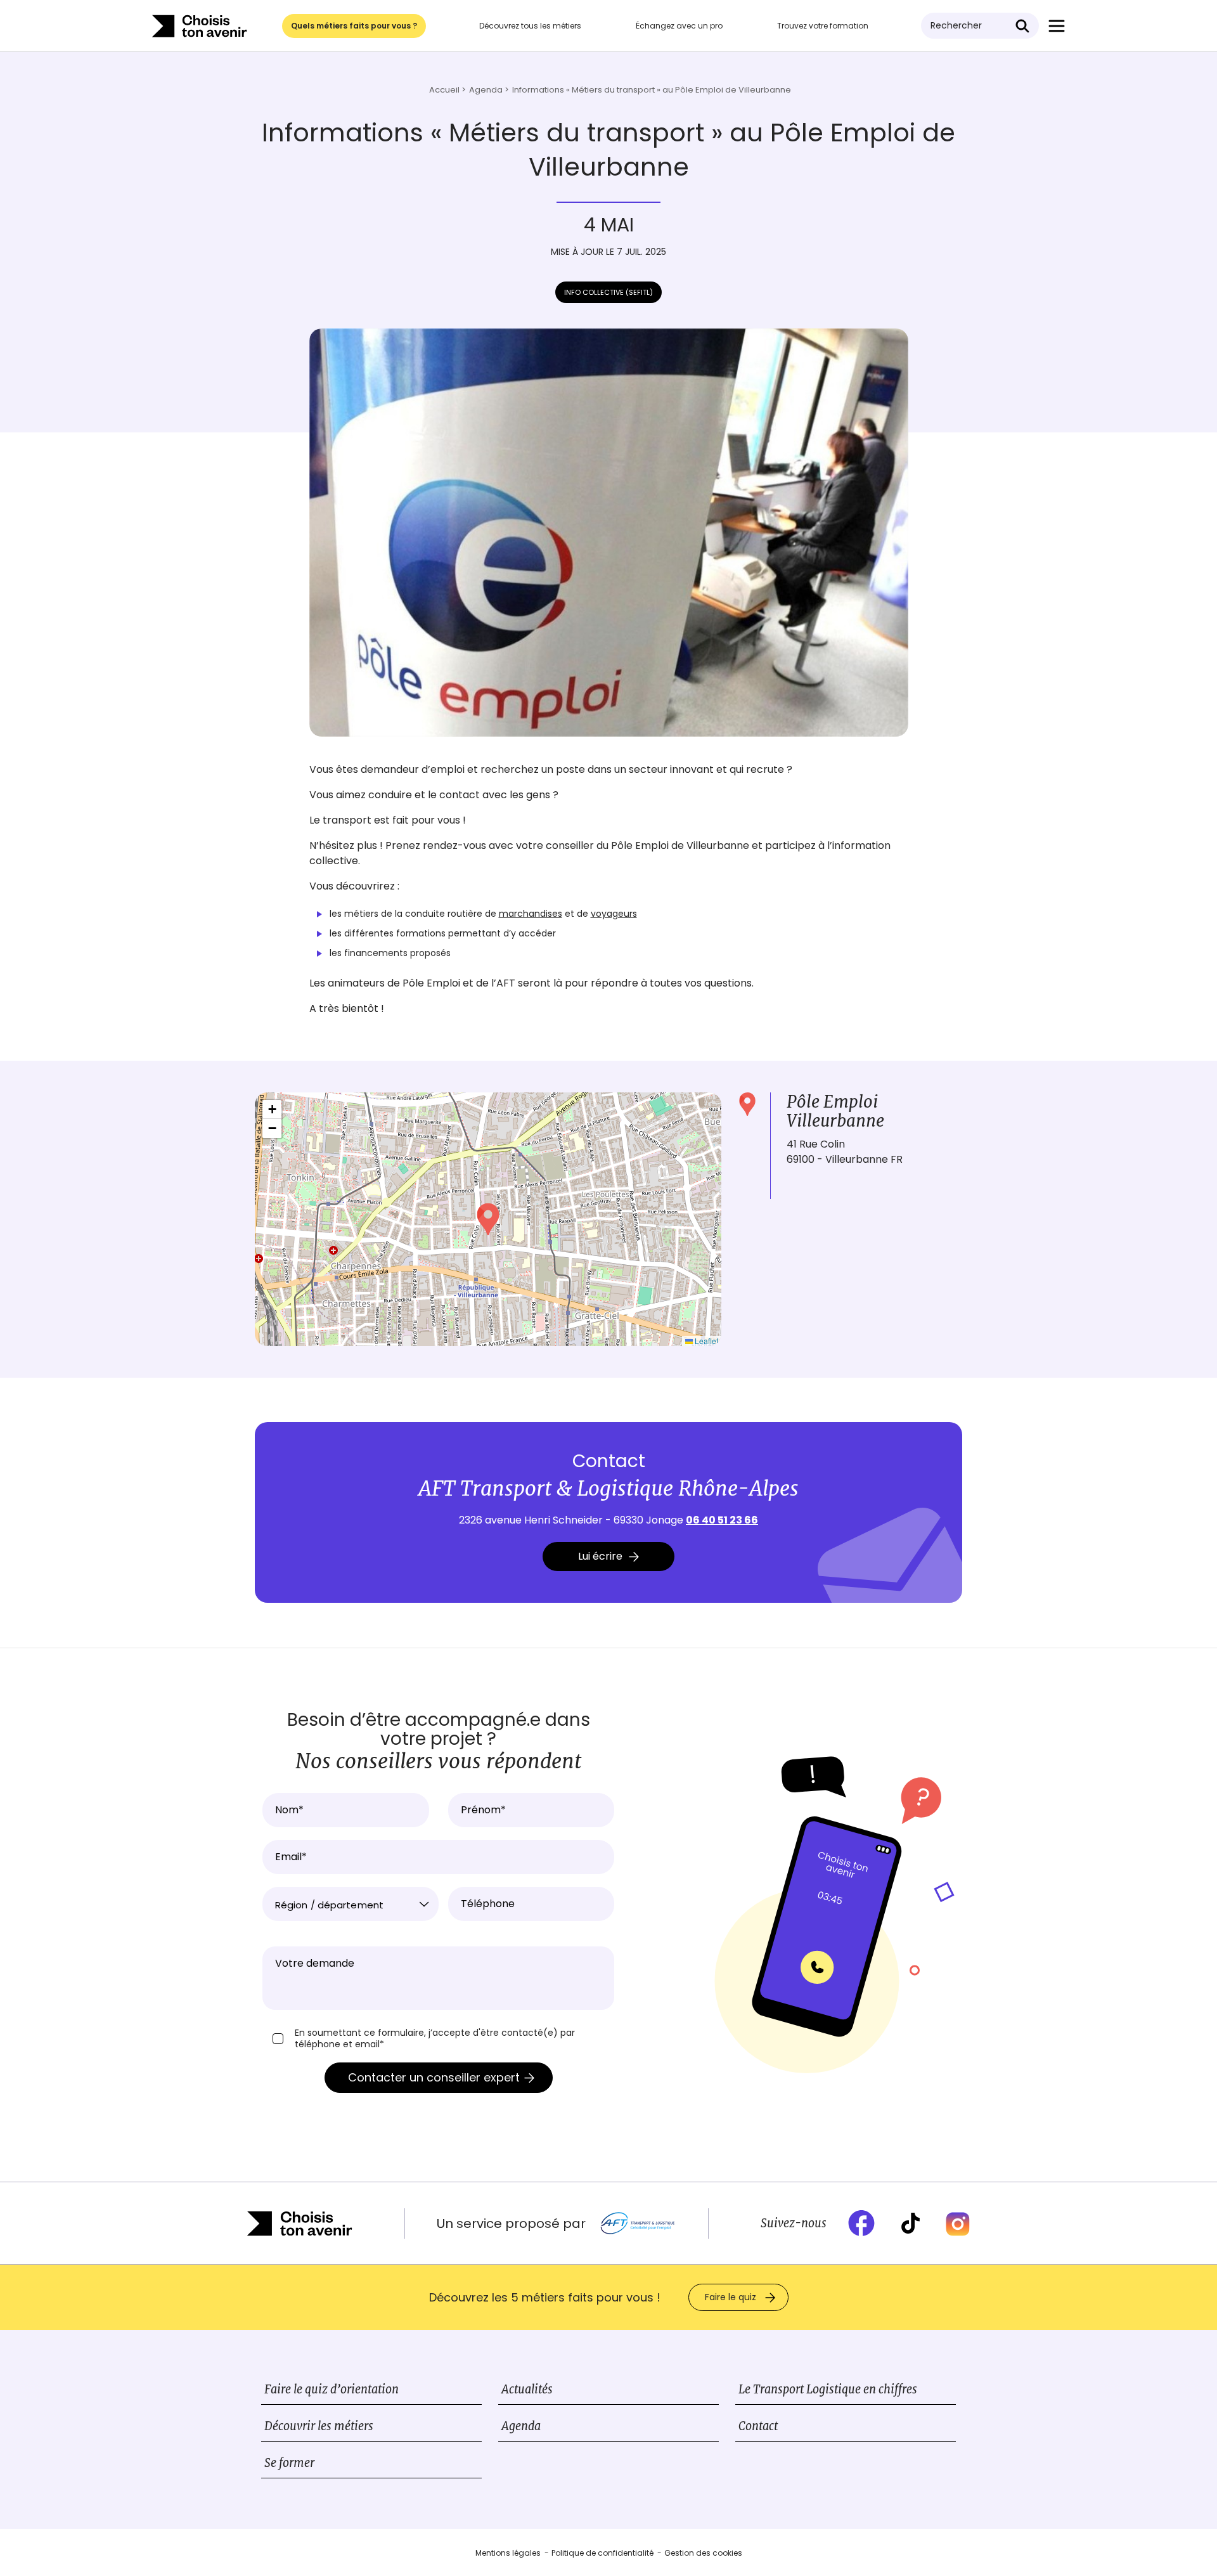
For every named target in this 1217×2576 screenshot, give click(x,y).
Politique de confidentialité (602, 2553)
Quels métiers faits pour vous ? (354, 26)
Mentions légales (508, 2553)
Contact (758, 2426)
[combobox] (351, 1904)
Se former (289, 2463)
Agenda (521, 2426)
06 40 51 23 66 (722, 1520)
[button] (488, 1219)
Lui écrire (600, 1556)
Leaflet (705, 1341)
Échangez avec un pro (679, 26)
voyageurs (614, 914)
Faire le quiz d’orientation (332, 2389)
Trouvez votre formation (823, 26)
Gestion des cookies (703, 2553)
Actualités (527, 2389)
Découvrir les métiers (319, 2426)
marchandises (531, 914)
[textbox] (351, 1905)
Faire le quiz (731, 2297)
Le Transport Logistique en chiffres (828, 2389)
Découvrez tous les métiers (530, 26)
